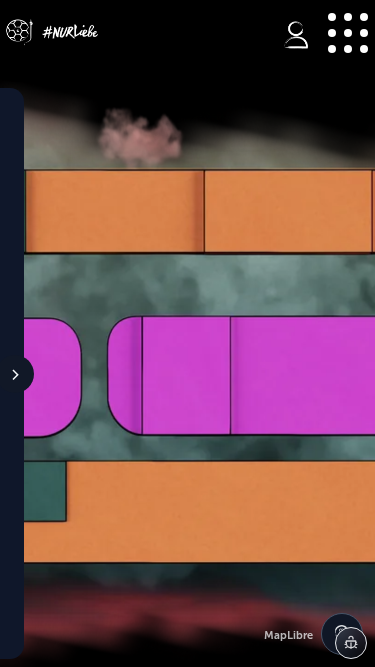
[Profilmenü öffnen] (296, 35)
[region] (187, 341)
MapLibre (288, 635)
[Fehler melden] (351, 643)
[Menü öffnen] (347, 32)
